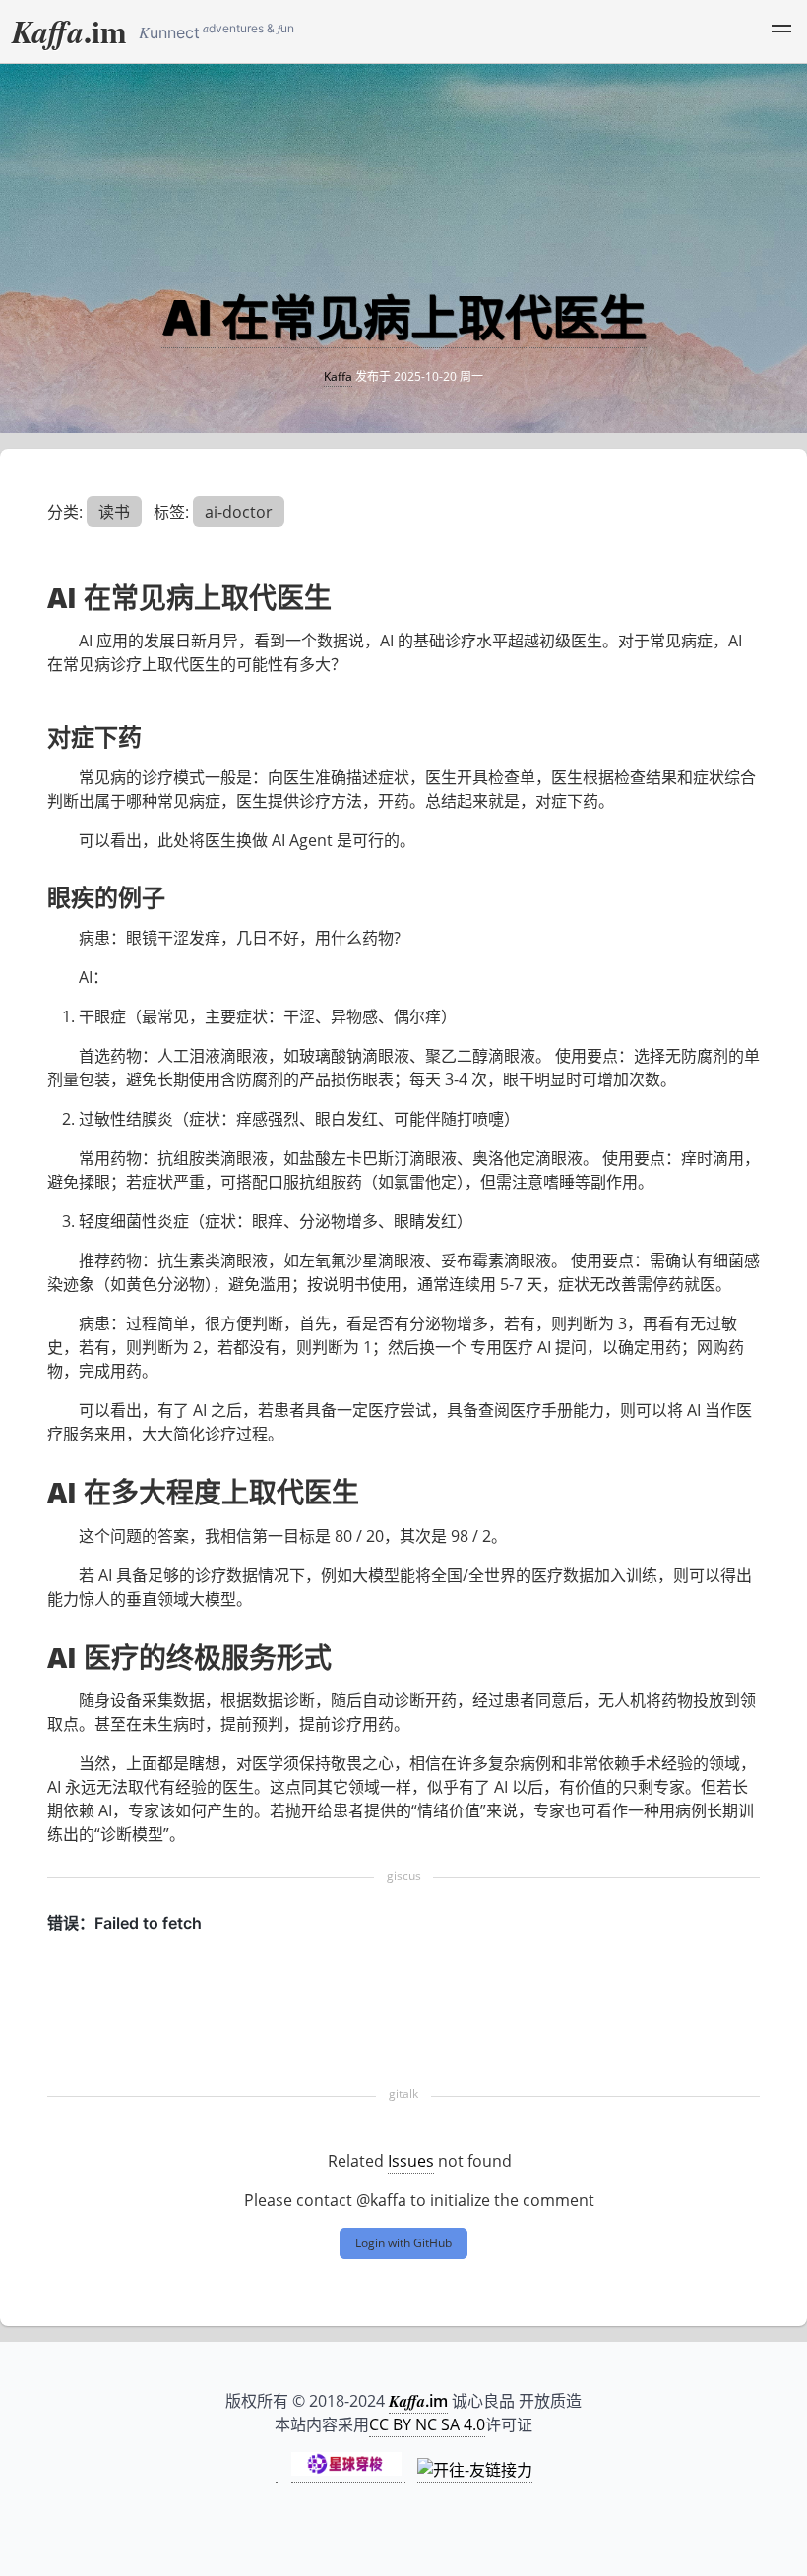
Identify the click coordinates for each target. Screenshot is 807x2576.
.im (69, 31)
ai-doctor (239, 512)
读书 (114, 512)
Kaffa (338, 376)
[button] (781, 31)
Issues (411, 2161)
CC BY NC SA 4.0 (427, 2424)
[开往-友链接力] (475, 2471)
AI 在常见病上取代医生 (404, 317)
